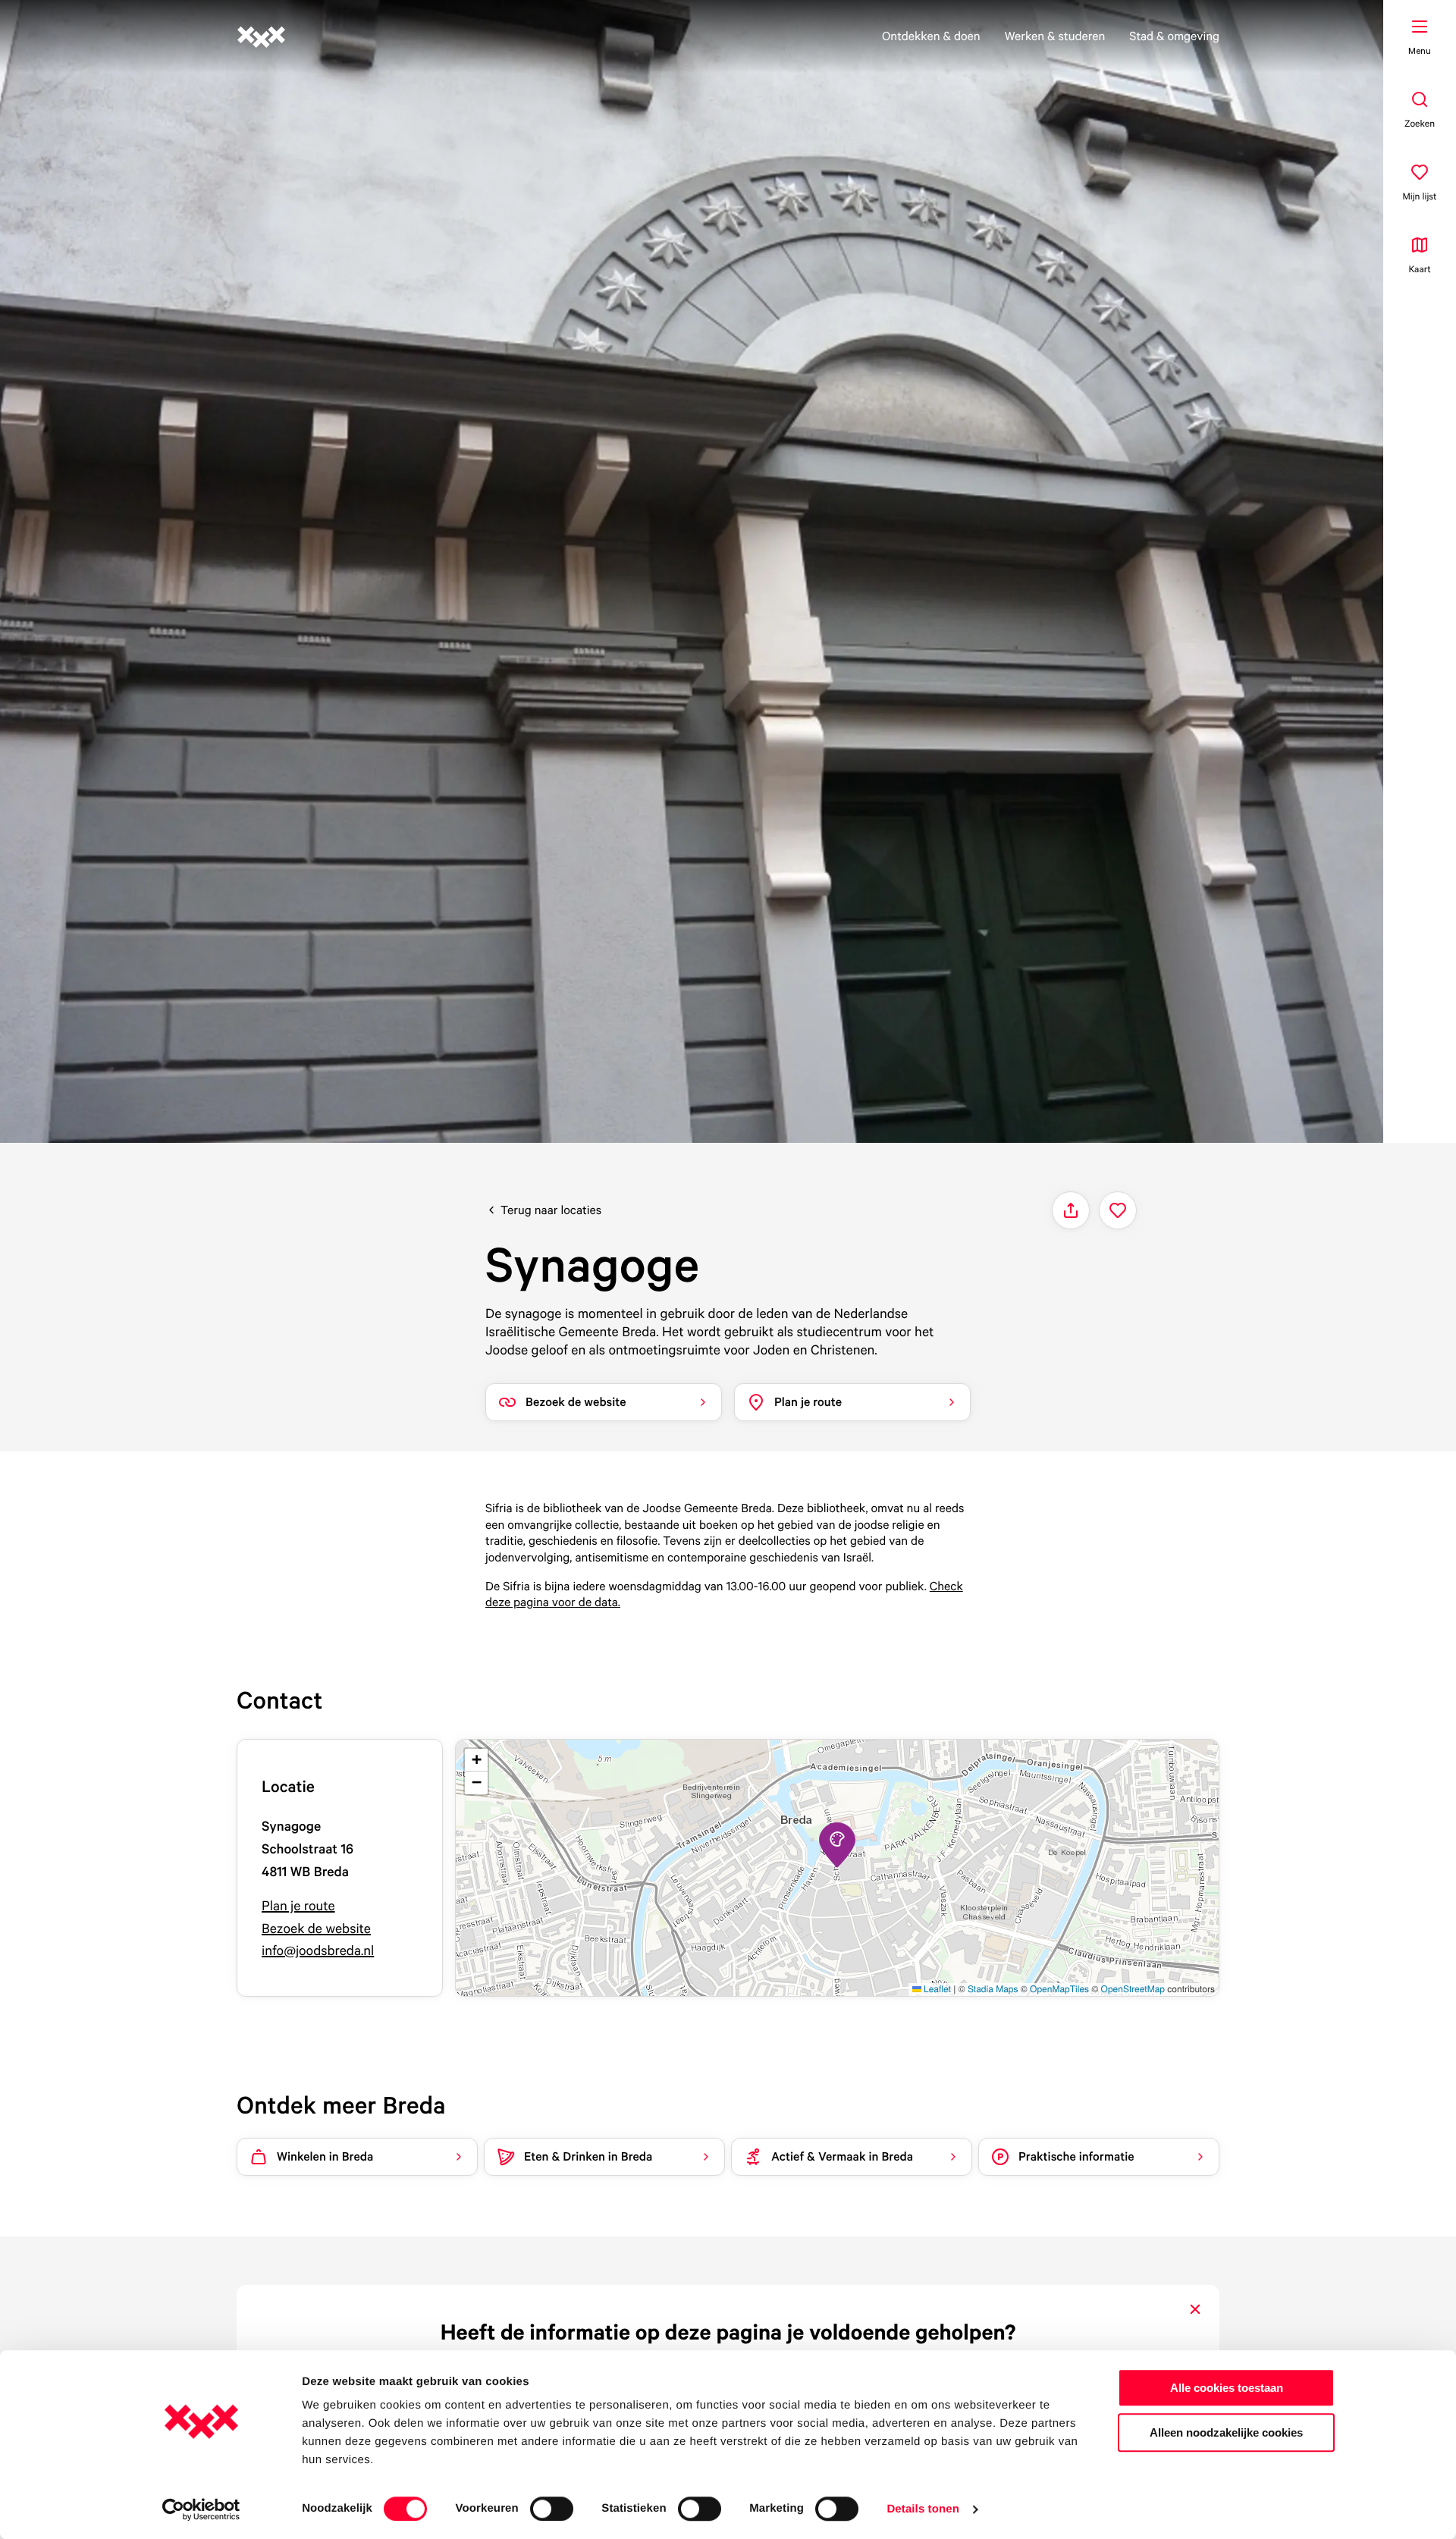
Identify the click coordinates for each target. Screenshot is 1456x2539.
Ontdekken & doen (931, 36)
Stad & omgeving (1174, 36)
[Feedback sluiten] (1195, 2309)
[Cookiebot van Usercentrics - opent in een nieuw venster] (201, 2509)
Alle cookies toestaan (1227, 2388)
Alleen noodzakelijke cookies (1226, 2432)
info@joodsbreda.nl (318, 1951)
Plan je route (298, 1906)
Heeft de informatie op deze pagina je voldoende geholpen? (728, 2332)
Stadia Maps (993, 1989)
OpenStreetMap (1133, 1989)
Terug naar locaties (551, 1210)
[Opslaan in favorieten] (1118, 1210)
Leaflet (936, 1989)
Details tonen (923, 2509)
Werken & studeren (1055, 36)
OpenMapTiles (1059, 1989)
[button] (837, 1845)
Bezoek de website (316, 1929)
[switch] (552, 2509)
